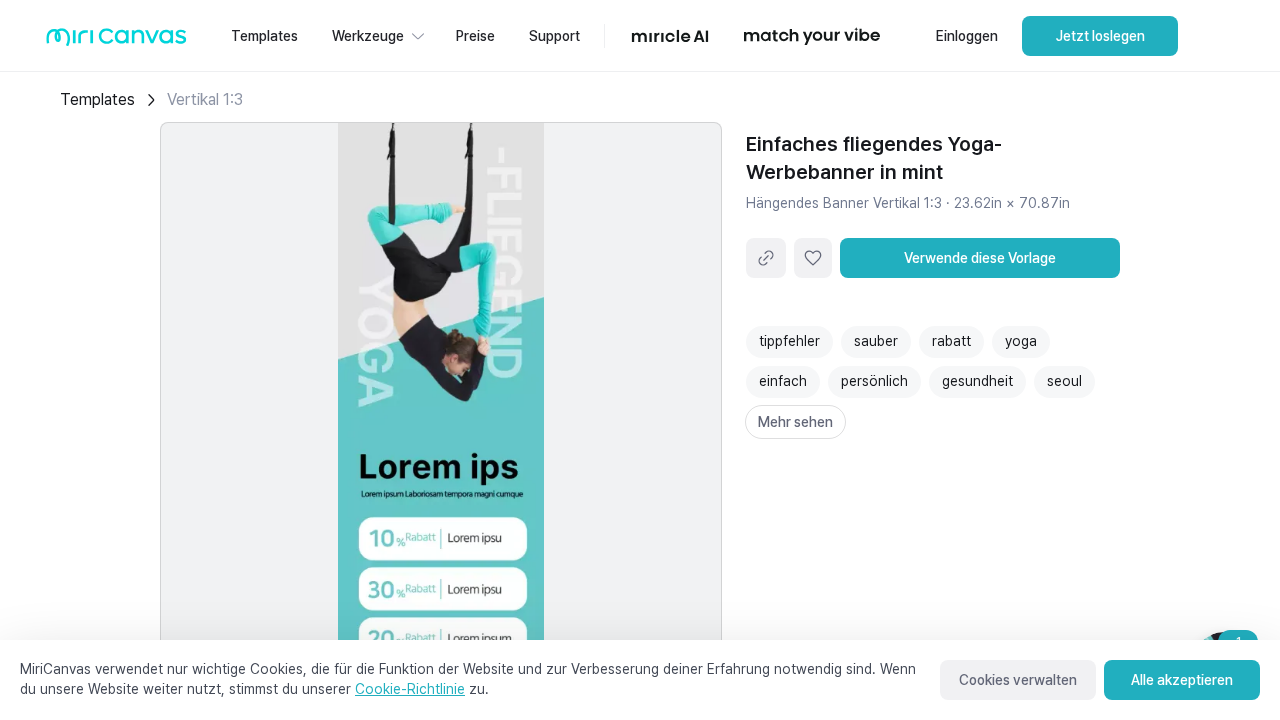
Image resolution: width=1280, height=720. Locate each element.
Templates (97, 99)
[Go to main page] (116, 41)
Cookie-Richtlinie (410, 689)
